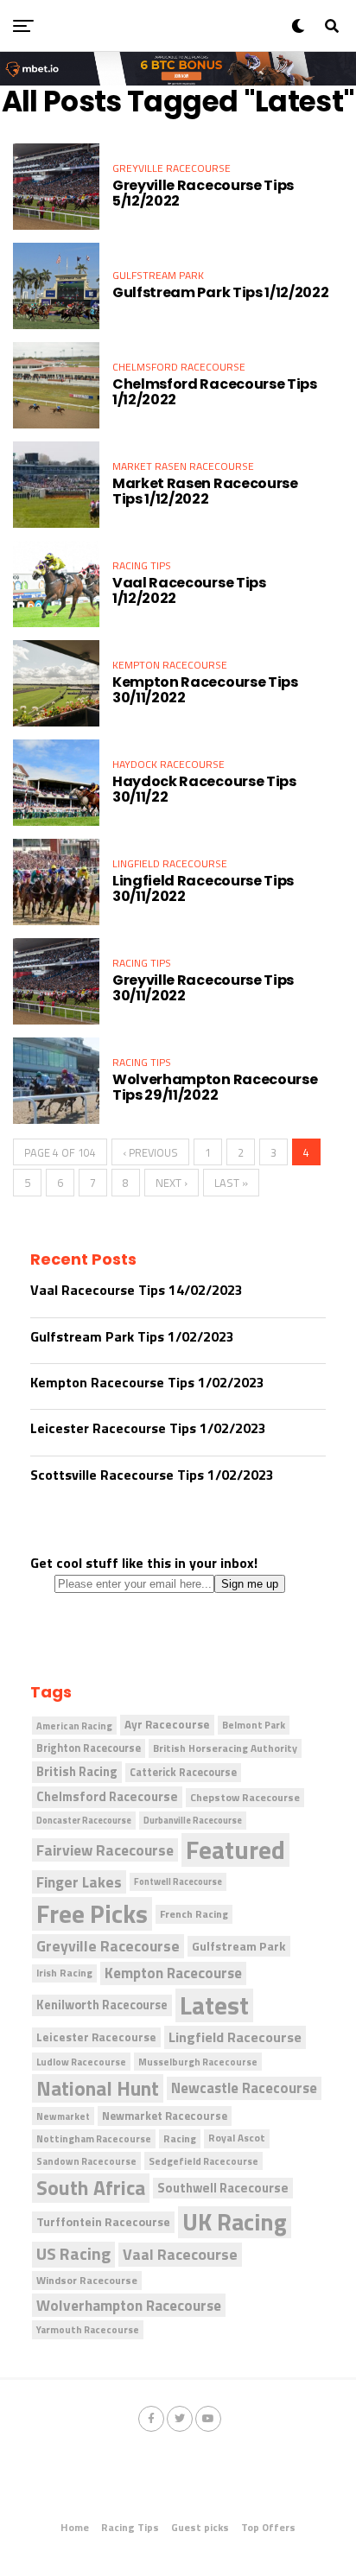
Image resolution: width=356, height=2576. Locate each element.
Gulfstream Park (239, 1946)
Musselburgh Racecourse (198, 2062)
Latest (214, 2005)
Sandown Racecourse (86, 2161)
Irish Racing (64, 1973)
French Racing (194, 1914)
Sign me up (250, 1584)
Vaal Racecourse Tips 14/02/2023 (137, 1290)
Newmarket (63, 2116)
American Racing (74, 1726)
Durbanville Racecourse (193, 1820)
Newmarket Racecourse (165, 2116)
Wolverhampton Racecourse (129, 2305)
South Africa (91, 2188)
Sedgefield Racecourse (203, 2161)
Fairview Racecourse (105, 1850)
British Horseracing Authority (225, 1748)
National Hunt (98, 2088)
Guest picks (200, 2527)
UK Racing (235, 2223)
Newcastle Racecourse (244, 2087)
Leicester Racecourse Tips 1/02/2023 (148, 1428)
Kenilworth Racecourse (102, 2005)
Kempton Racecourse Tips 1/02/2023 (147, 1382)
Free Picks (92, 1914)
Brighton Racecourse (89, 1748)
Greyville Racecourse (108, 1946)
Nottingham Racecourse (94, 2138)
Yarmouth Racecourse (88, 2329)
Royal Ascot (237, 2138)
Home (75, 2527)
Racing (180, 2138)
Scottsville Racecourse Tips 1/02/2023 (152, 1475)
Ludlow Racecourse (81, 2062)
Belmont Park (254, 1725)
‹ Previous (150, 1152)
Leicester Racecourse (96, 2037)
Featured (235, 1850)
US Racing (73, 2254)
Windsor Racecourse (87, 2280)
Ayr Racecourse (167, 1724)
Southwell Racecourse (223, 2188)
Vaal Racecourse (180, 2254)
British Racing (77, 1771)
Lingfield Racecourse (235, 2037)
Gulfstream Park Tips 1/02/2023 (132, 1336)
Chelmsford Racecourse (107, 1796)
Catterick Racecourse (183, 1772)
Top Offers (268, 2527)
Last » (231, 1183)
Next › (172, 1183)
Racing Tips (130, 2527)
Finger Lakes (79, 1882)
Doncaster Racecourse (84, 1820)
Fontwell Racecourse (178, 1881)
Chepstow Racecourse (245, 1797)
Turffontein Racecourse (103, 2221)
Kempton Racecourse (173, 1973)
